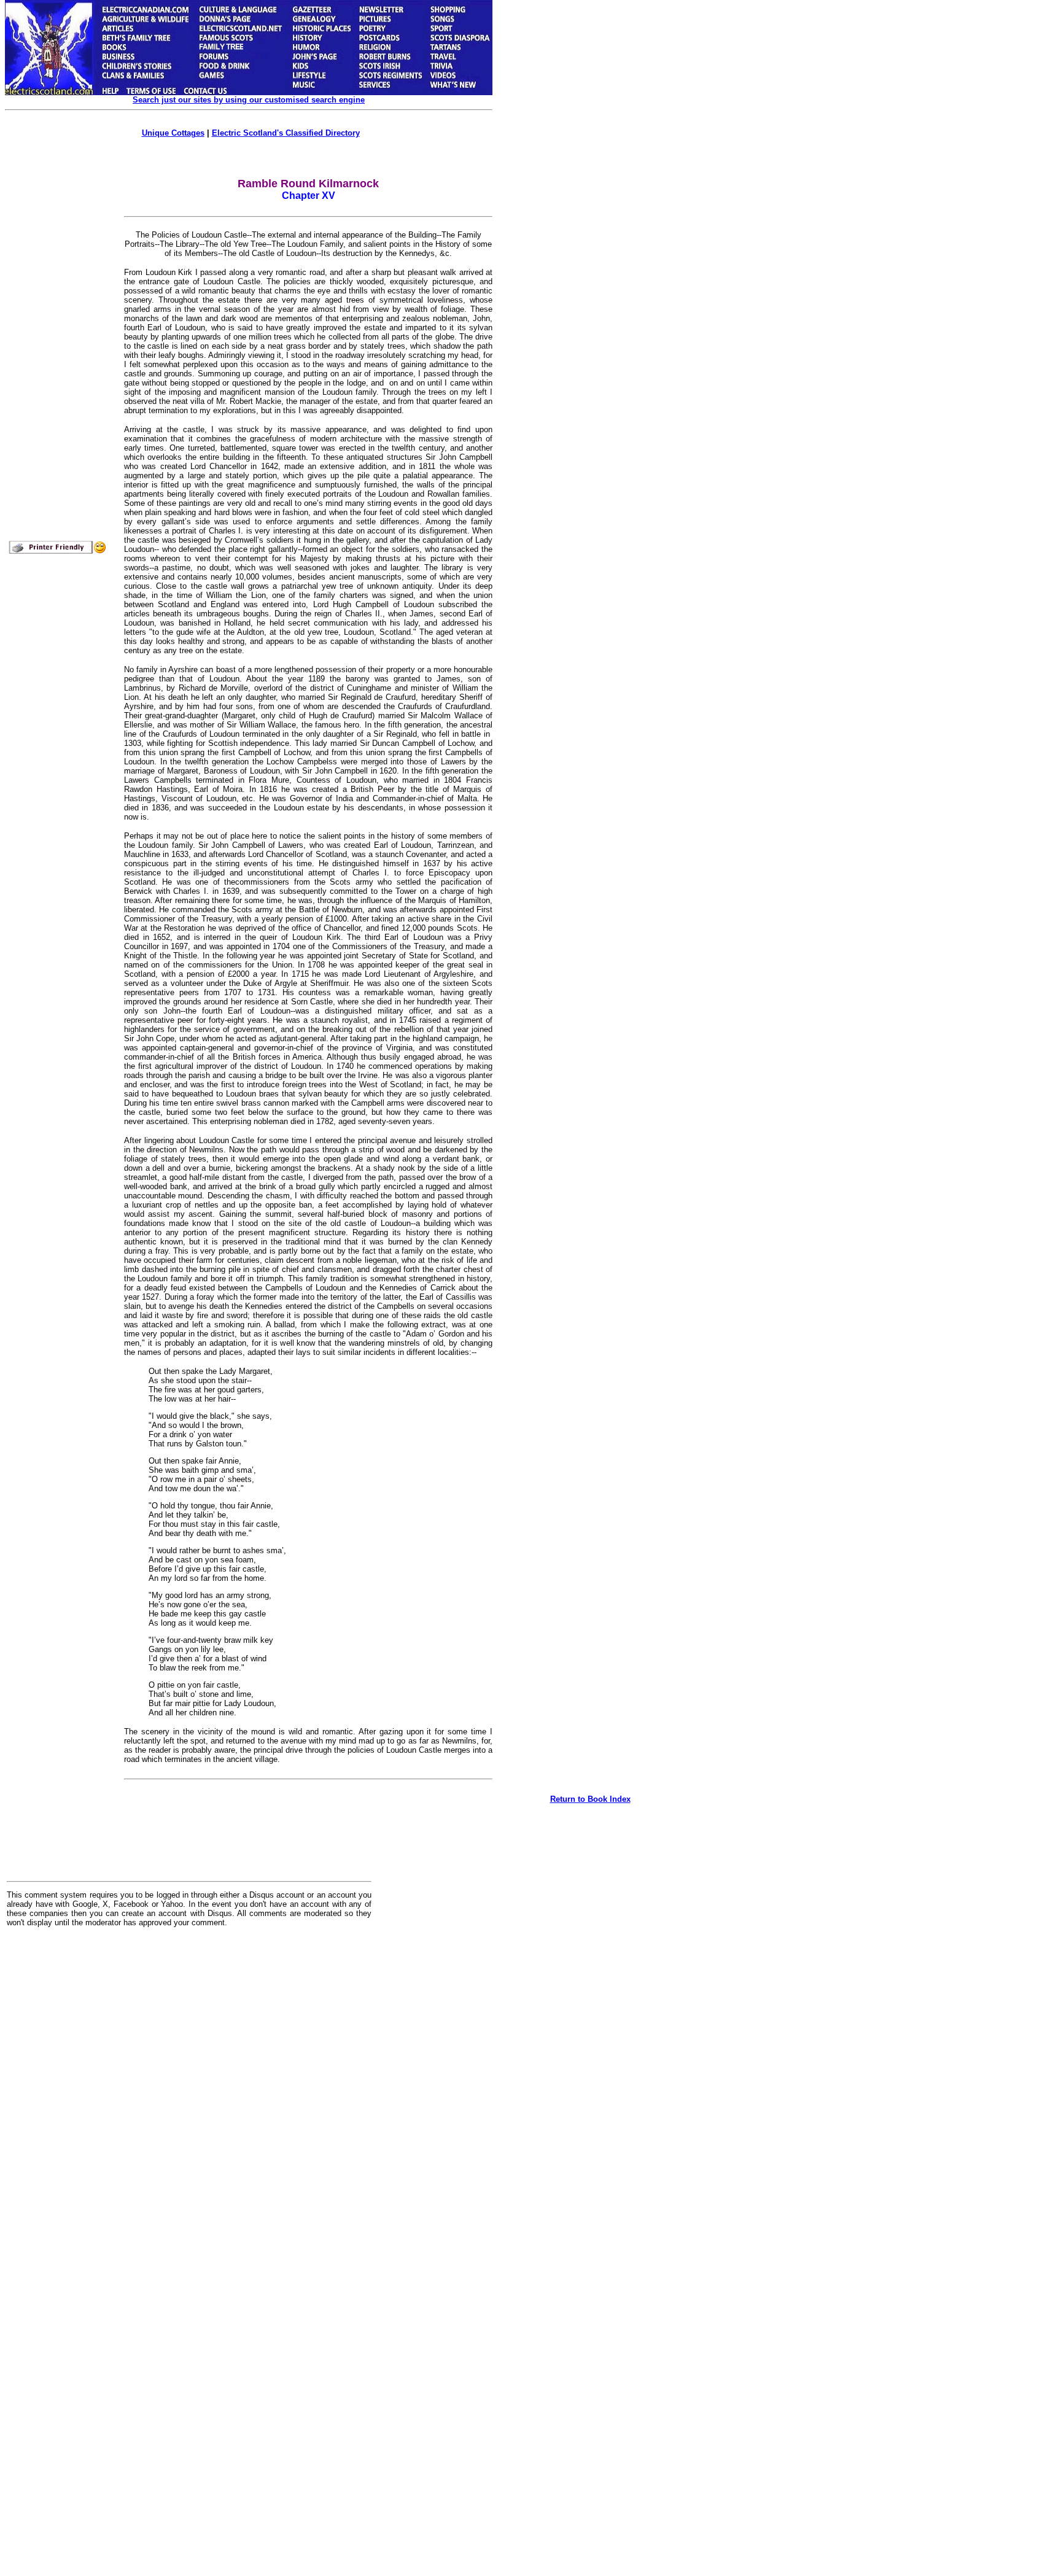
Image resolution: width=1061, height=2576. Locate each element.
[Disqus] (189, 2089)
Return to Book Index (590, 1799)
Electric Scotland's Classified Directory (286, 133)
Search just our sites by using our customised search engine (249, 100)
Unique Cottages (173, 133)
